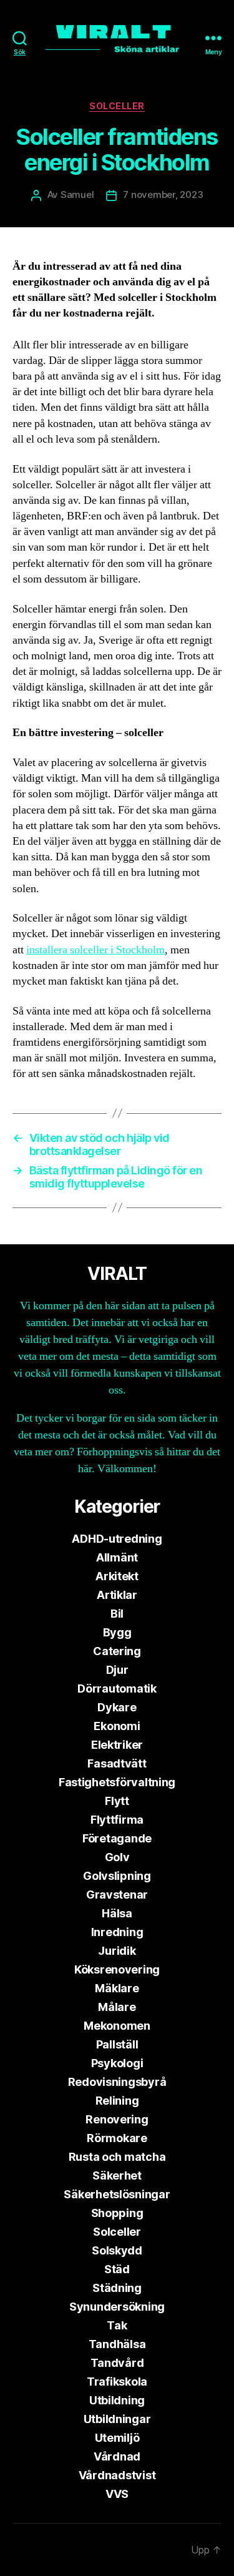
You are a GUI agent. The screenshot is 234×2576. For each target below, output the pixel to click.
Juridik (117, 1951)
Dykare (117, 1707)
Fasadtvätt (117, 1763)
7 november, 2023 (163, 194)
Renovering (117, 2119)
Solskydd (117, 2250)
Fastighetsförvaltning (117, 1782)
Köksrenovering (117, 1969)
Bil (117, 1614)
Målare (117, 2007)
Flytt (117, 1801)
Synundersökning (117, 2307)
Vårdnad (117, 2456)
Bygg (117, 1632)
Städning (117, 2288)
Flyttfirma (117, 1820)
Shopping (117, 2213)
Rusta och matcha (117, 2157)
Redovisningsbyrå (117, 2082)
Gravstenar (117, 1895)
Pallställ (117, 2044)
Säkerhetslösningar (117, 2194)
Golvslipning (117, 1876)
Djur (117, 1670)
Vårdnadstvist (117, 2475)
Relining (117, 2101)
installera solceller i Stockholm (95, 950)
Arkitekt (117, 1576)
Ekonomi (117, 1726)
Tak (117, 2325)
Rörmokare (117, 2138)
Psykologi (117, 2063)
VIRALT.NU (76, 2550)
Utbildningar (117, 2419)
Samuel (77, 194)
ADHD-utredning (117, 1539)
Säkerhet (117, 2175)
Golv (117, 1857)
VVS (117, 2494)
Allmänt (117, 1557)
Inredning (117, 1932)
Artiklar (117, 1595)
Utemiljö (117, 2438)
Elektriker (117, 1745)
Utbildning (117, 2400)
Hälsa (117, 1913)
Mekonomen (117, 2026)
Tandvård (117, 2363)
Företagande (117, 1838)
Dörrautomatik (117, 1689)
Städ (117, 2269)
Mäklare (117, 1988)
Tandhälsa (117, 2344)
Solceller (117, 106)
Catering (117, 1651)
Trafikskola (117, 2382)
